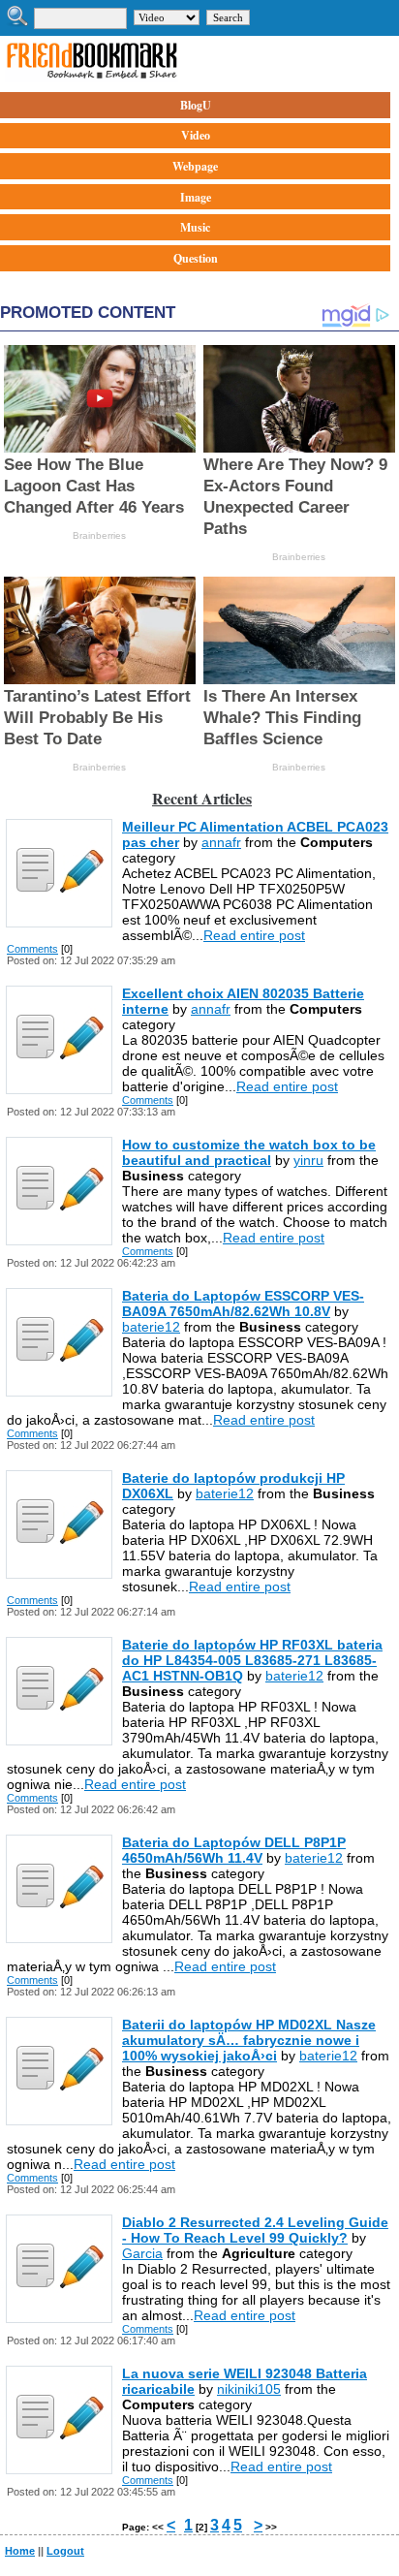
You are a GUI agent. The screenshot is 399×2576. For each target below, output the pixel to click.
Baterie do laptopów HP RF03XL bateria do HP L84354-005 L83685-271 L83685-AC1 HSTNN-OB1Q (252, 1660)
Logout (65, 2551)
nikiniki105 (249, 2389)
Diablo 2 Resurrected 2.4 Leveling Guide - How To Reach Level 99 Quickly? (255, 2230)
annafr (221, 842)
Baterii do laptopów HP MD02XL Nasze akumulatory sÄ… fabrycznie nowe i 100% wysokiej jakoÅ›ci (249, 2040)
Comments (32, 949)
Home (20, 2551)
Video (196, 135)
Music (195, 227)
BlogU (196, 105)
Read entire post (254, 935)
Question (196, 258)
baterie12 (151, 1327)
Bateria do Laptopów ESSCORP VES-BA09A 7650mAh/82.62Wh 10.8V (243, 1304)
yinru (308, 1160)
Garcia (142, 2253)
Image (196, 197)
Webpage (195, 166)
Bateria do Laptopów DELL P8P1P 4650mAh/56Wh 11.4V (234, 1850)
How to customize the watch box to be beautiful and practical (249, 1152)
